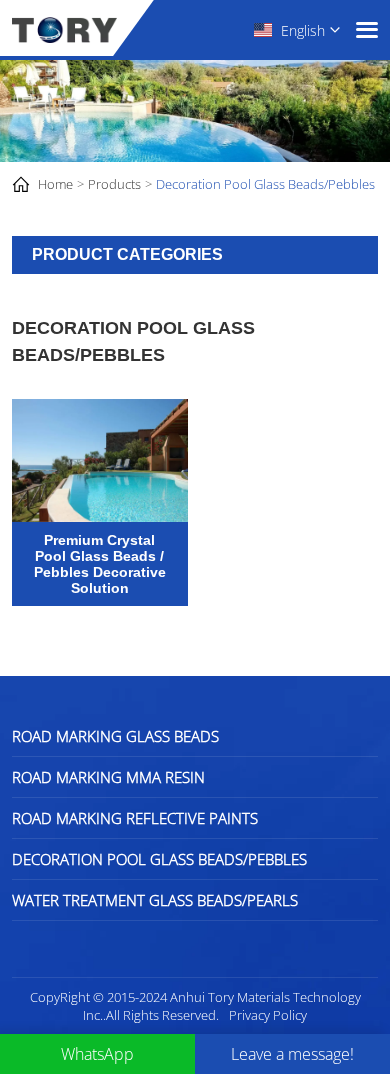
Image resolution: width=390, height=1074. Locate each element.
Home (55, 184)
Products (114, 184)
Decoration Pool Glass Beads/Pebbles (265, 184)
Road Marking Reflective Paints (135, 818)
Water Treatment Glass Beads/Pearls (155, 900)
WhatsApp (97, 1054)
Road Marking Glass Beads (115, 736)
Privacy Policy (268, 1015)
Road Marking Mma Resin (108, 777)
